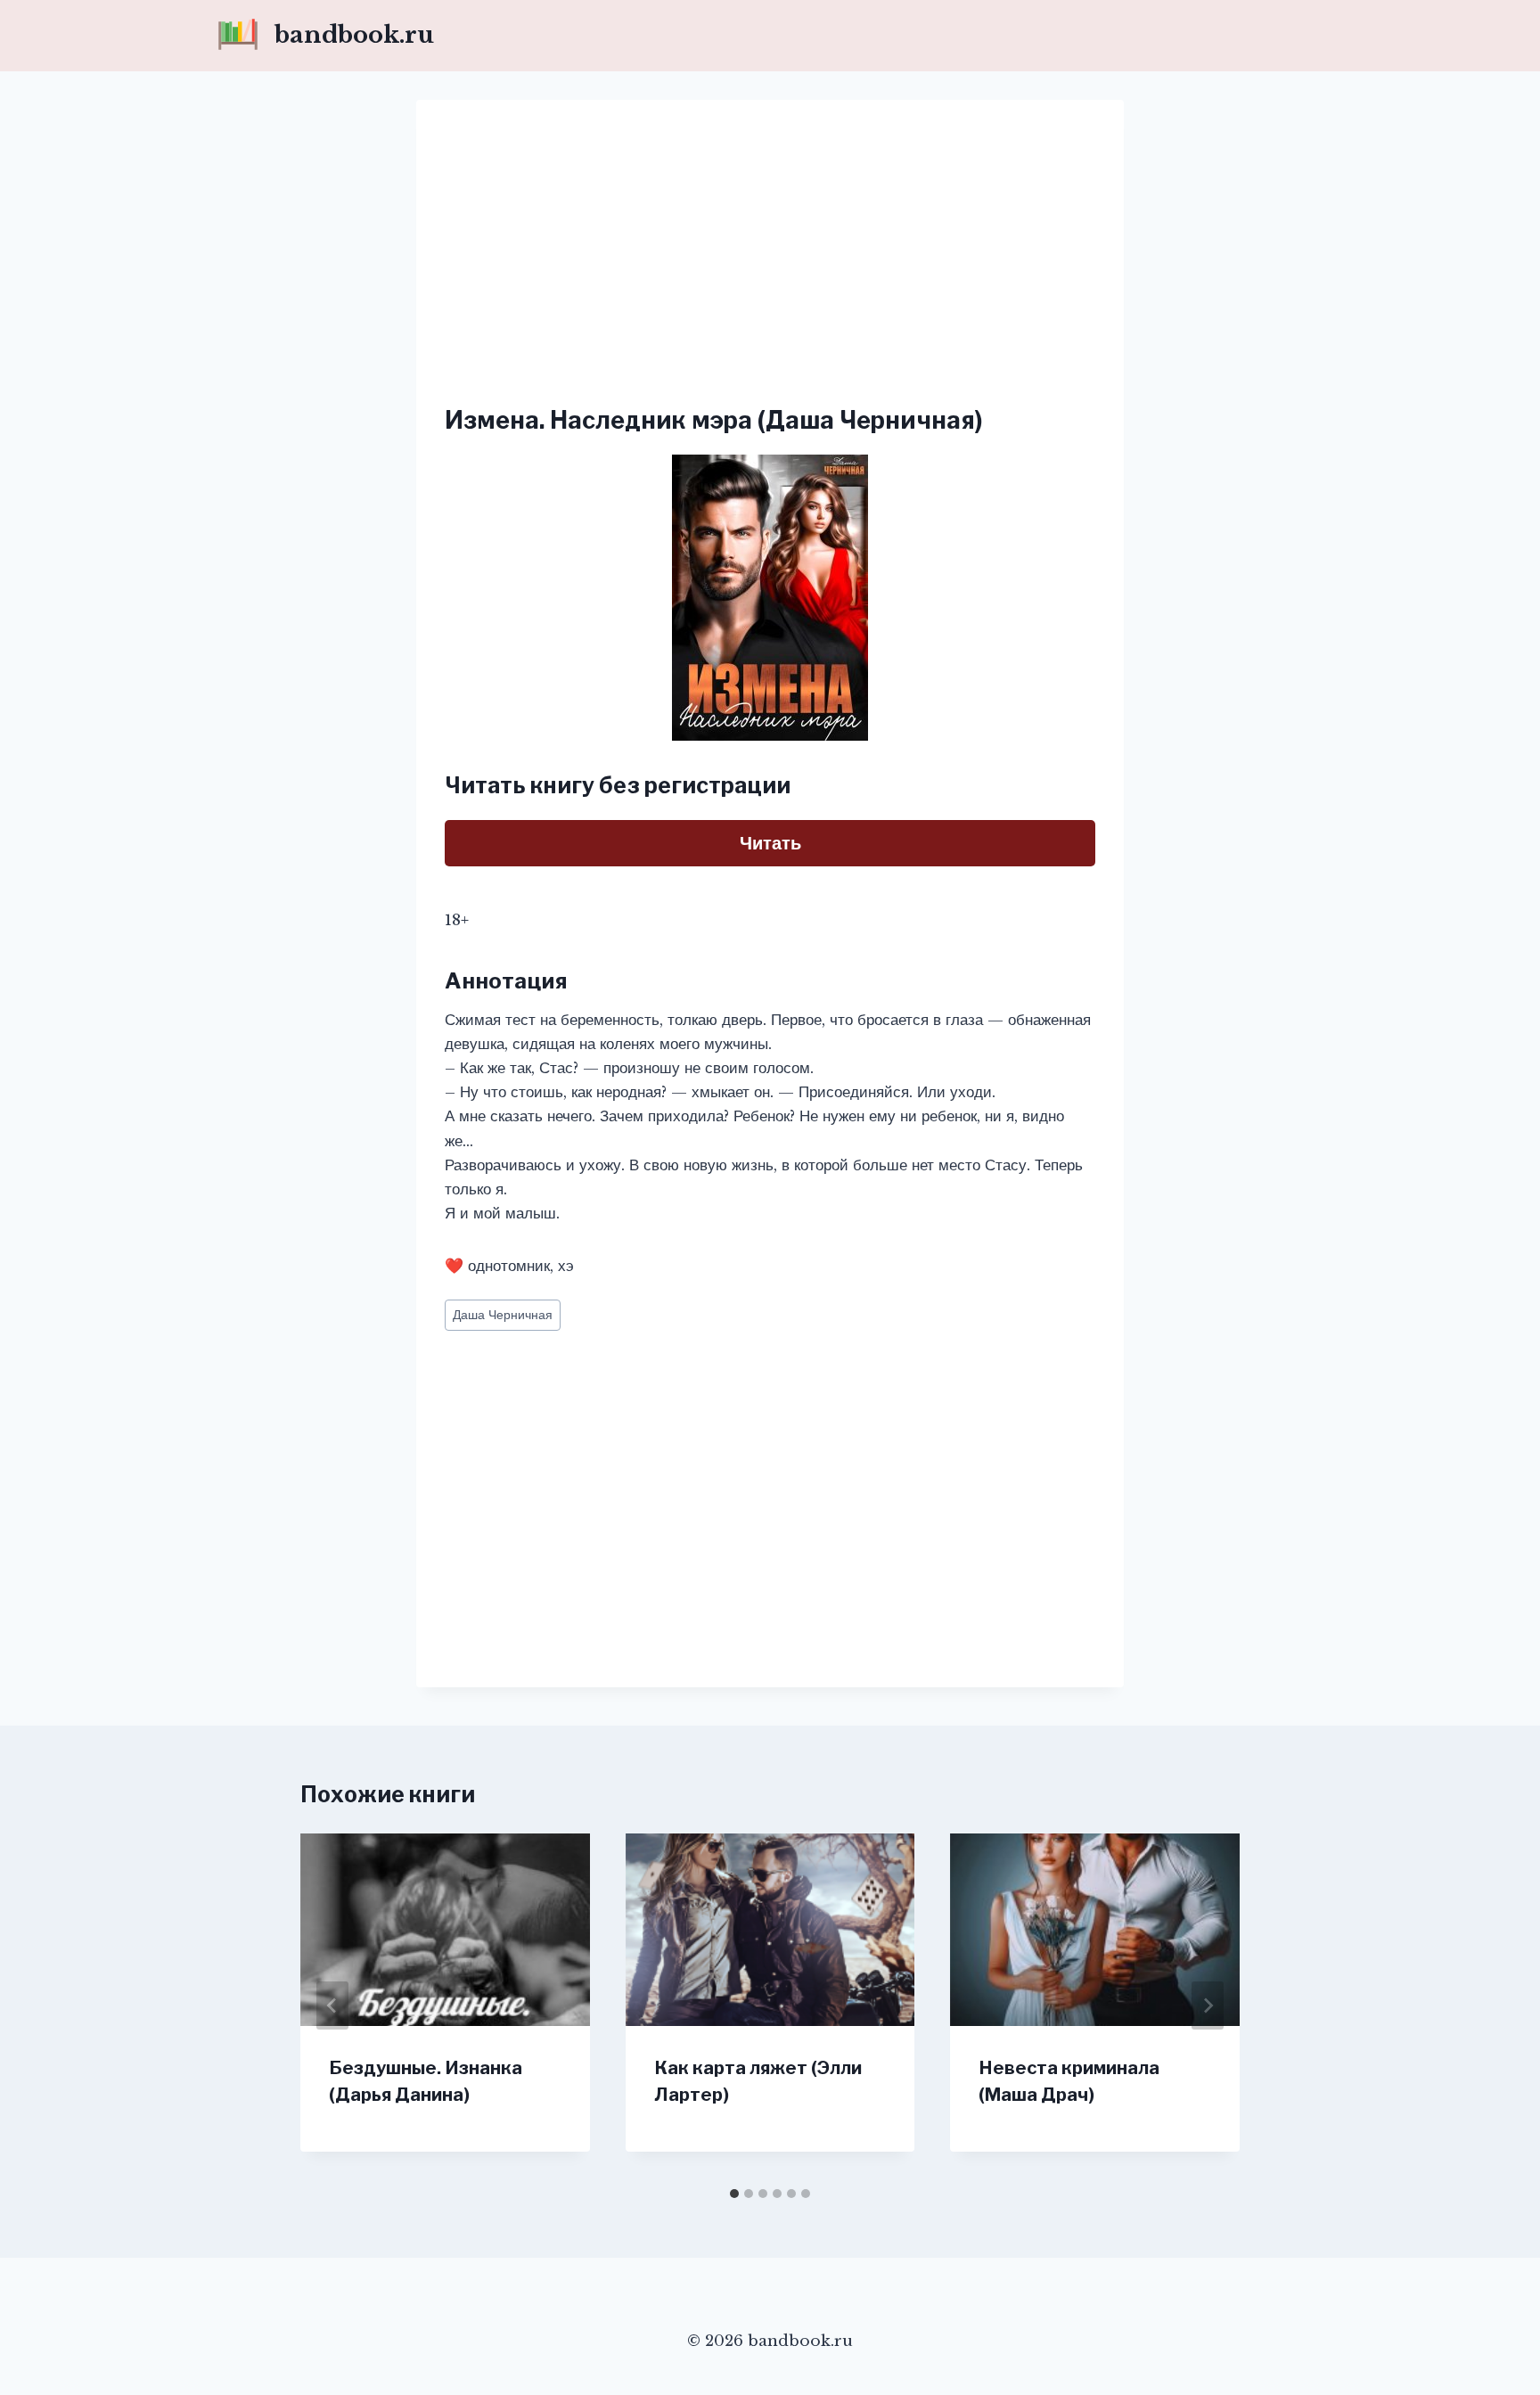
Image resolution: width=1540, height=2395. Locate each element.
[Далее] (1208, 2005)
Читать (770, 843)
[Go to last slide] (332, 2005)
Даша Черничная (503, 1315)
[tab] (734, 2194)
